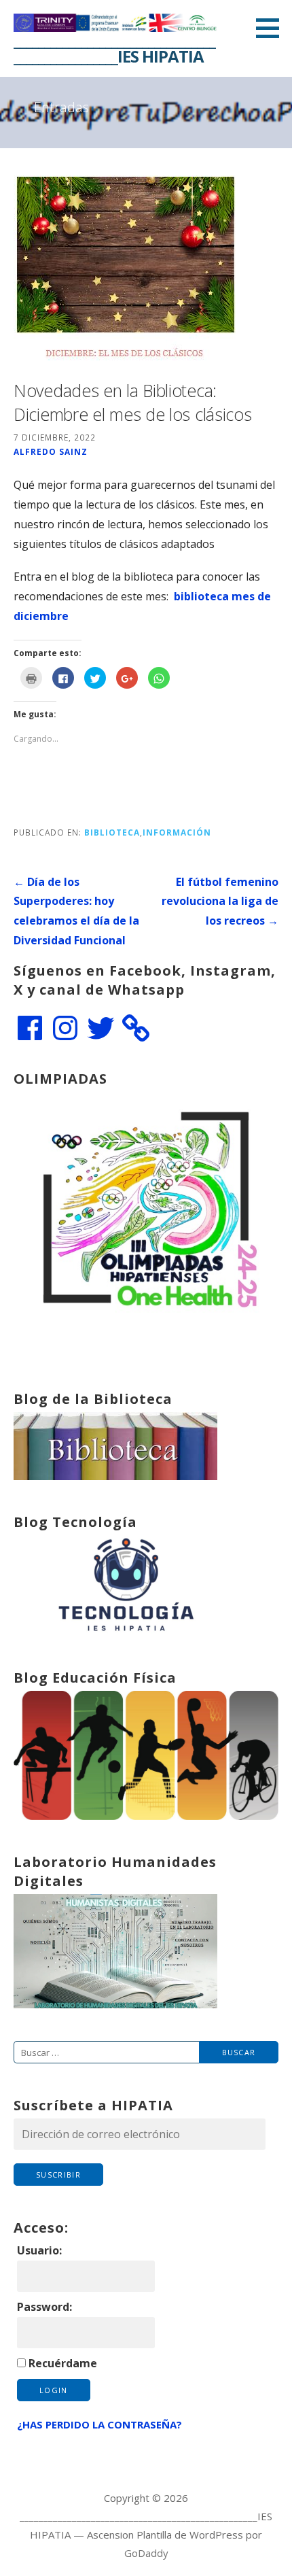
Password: (44, 2307)
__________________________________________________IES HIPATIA (114, 48)
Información (177, 832)
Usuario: (39, 2250)
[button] (272, 28)
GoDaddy (146, 2553)
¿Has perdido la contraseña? (99, 2424)
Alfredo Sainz (51, 451)
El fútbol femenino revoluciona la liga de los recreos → (220, 901)
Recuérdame (63, 2363)
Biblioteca (112, 832)
